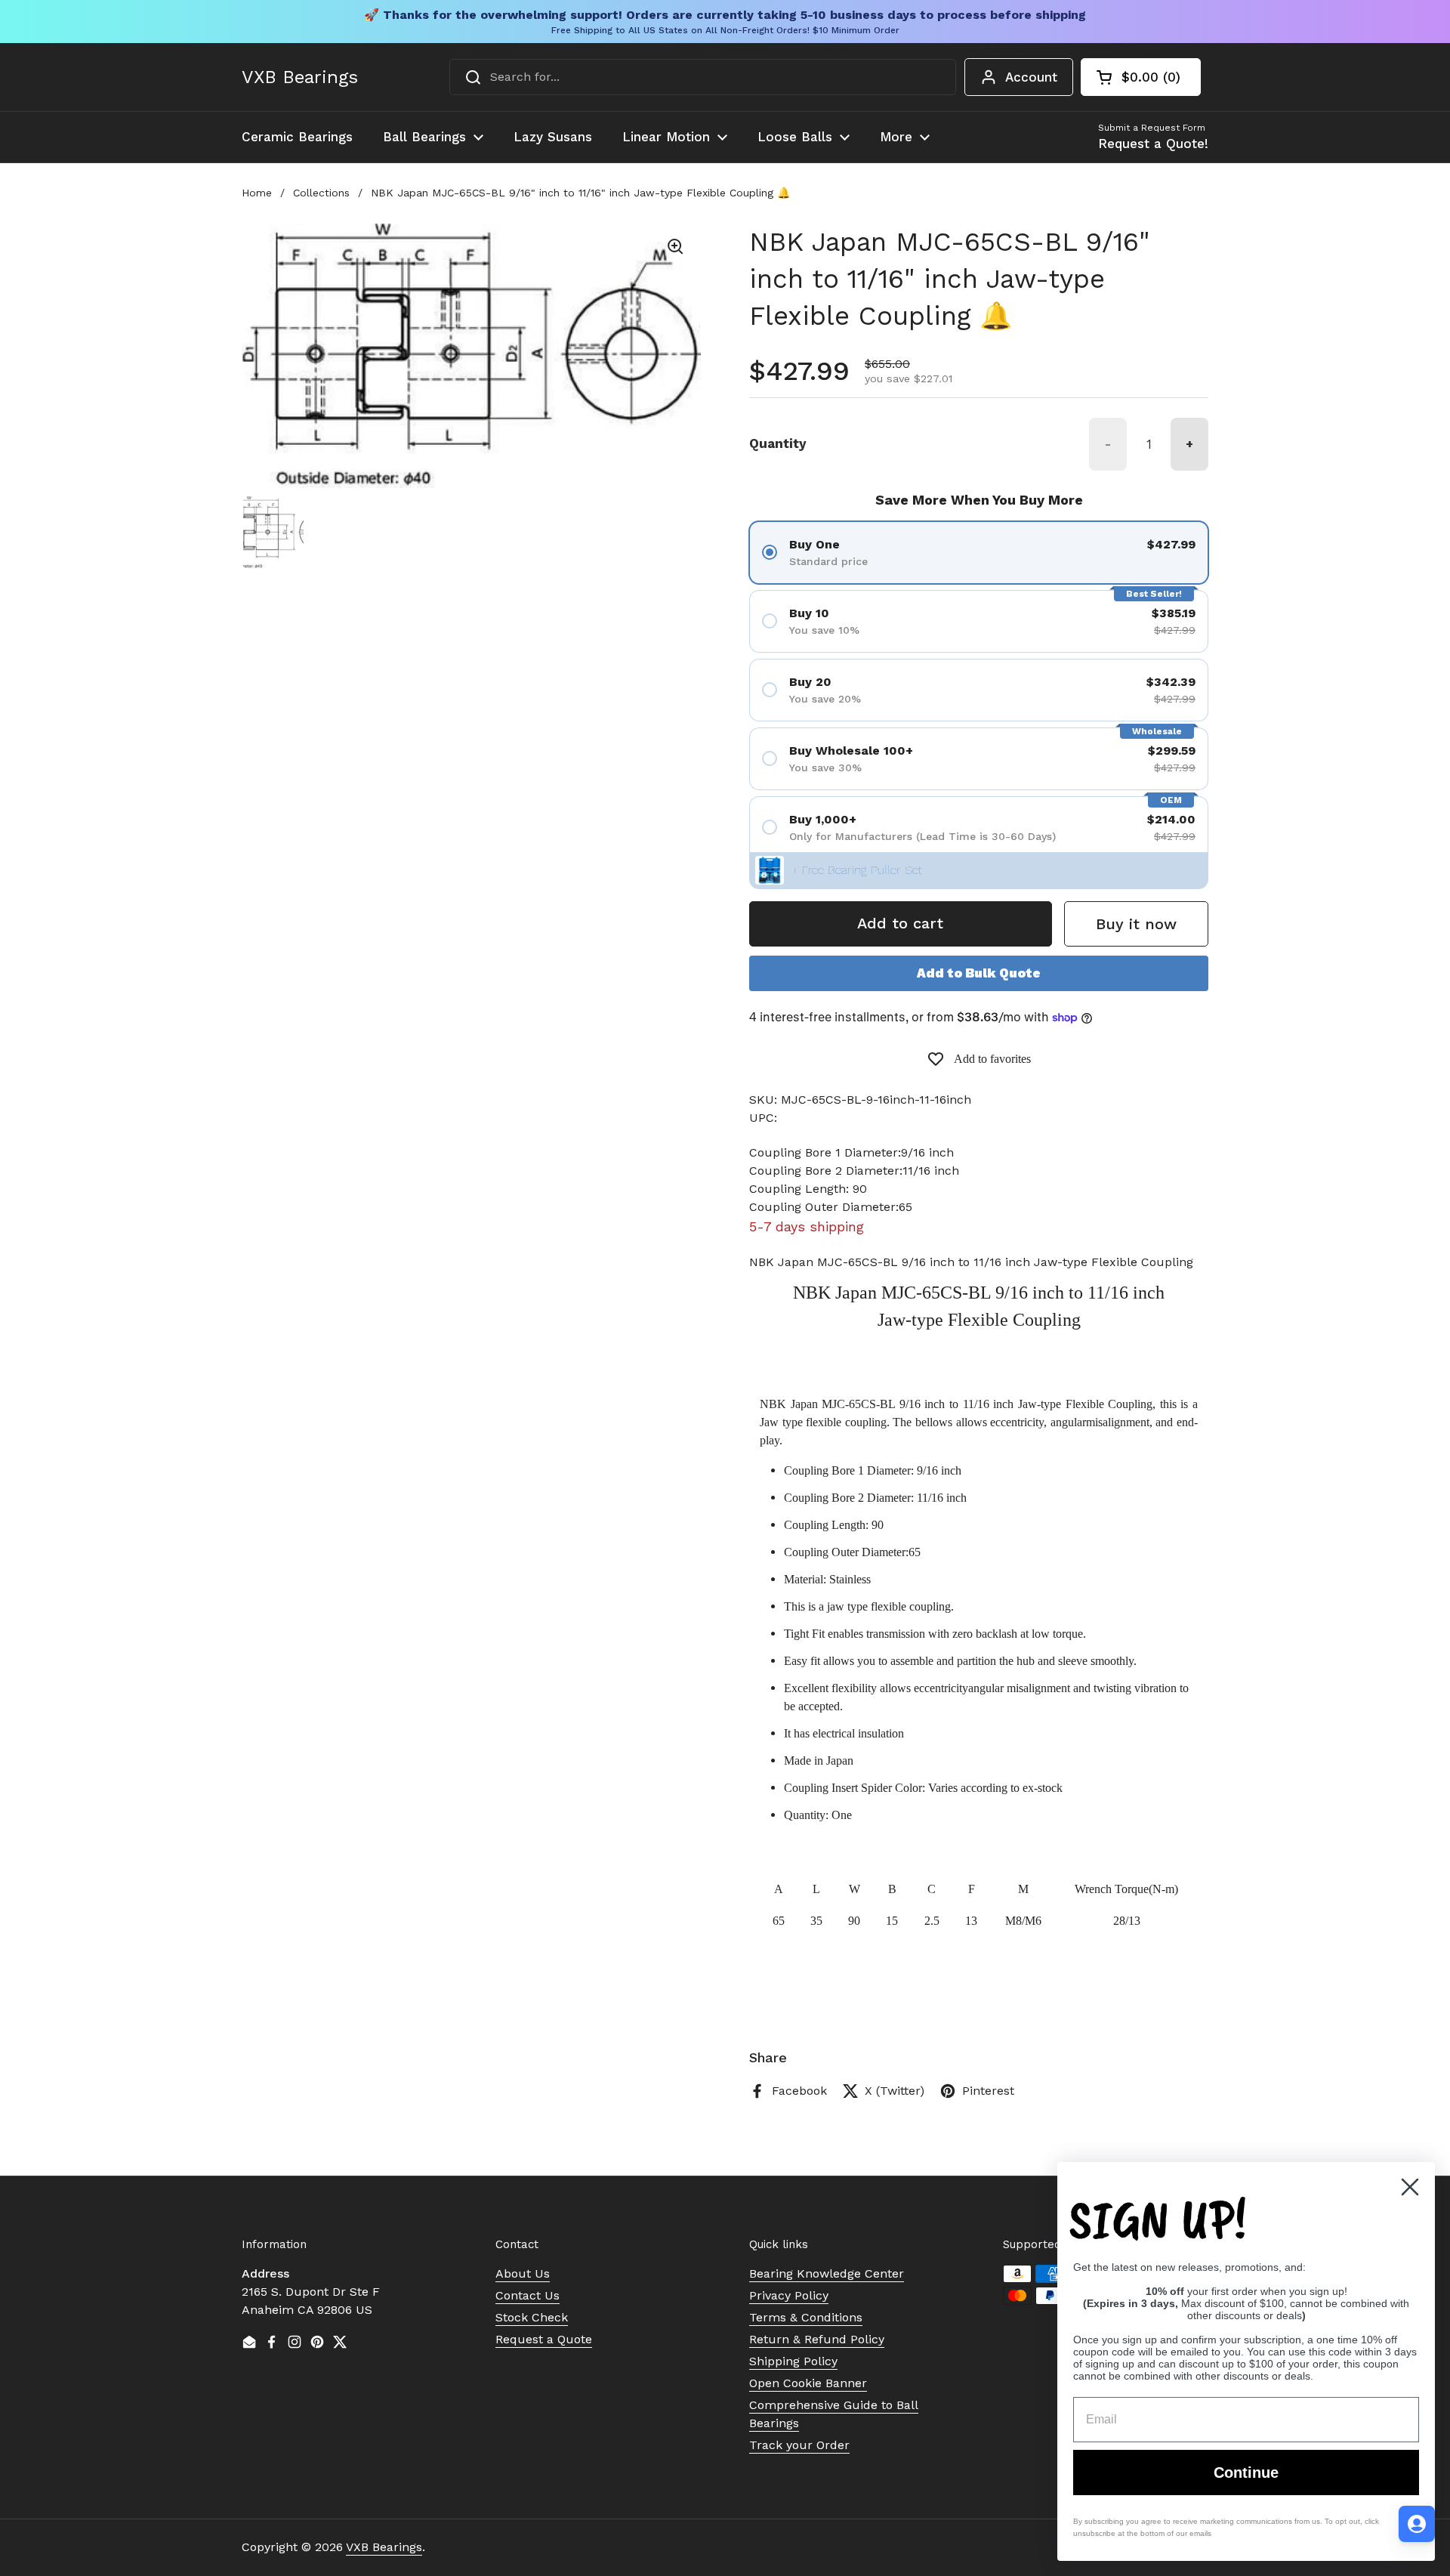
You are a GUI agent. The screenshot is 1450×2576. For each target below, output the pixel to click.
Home (257, 193)
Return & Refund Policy (817, 2339)
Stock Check (532, 2317)
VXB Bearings (300, 77)
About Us (523, 2273)
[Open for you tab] (1417, 2524)
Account (1031, 77)
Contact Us (528, 2295)
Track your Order (799, 2445)
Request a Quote (544, 2339)
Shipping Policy (793, 2361)
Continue (1246, 2473)
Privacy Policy (789, 2295)
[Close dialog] (1410, 2187)
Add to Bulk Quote (979, 973)
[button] (1141, 77)
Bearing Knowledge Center (827, 2273)
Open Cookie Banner (808, 2383)
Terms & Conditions (806, 2317)
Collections (321, 193)
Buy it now (1136, 924)
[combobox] (703, 77)
